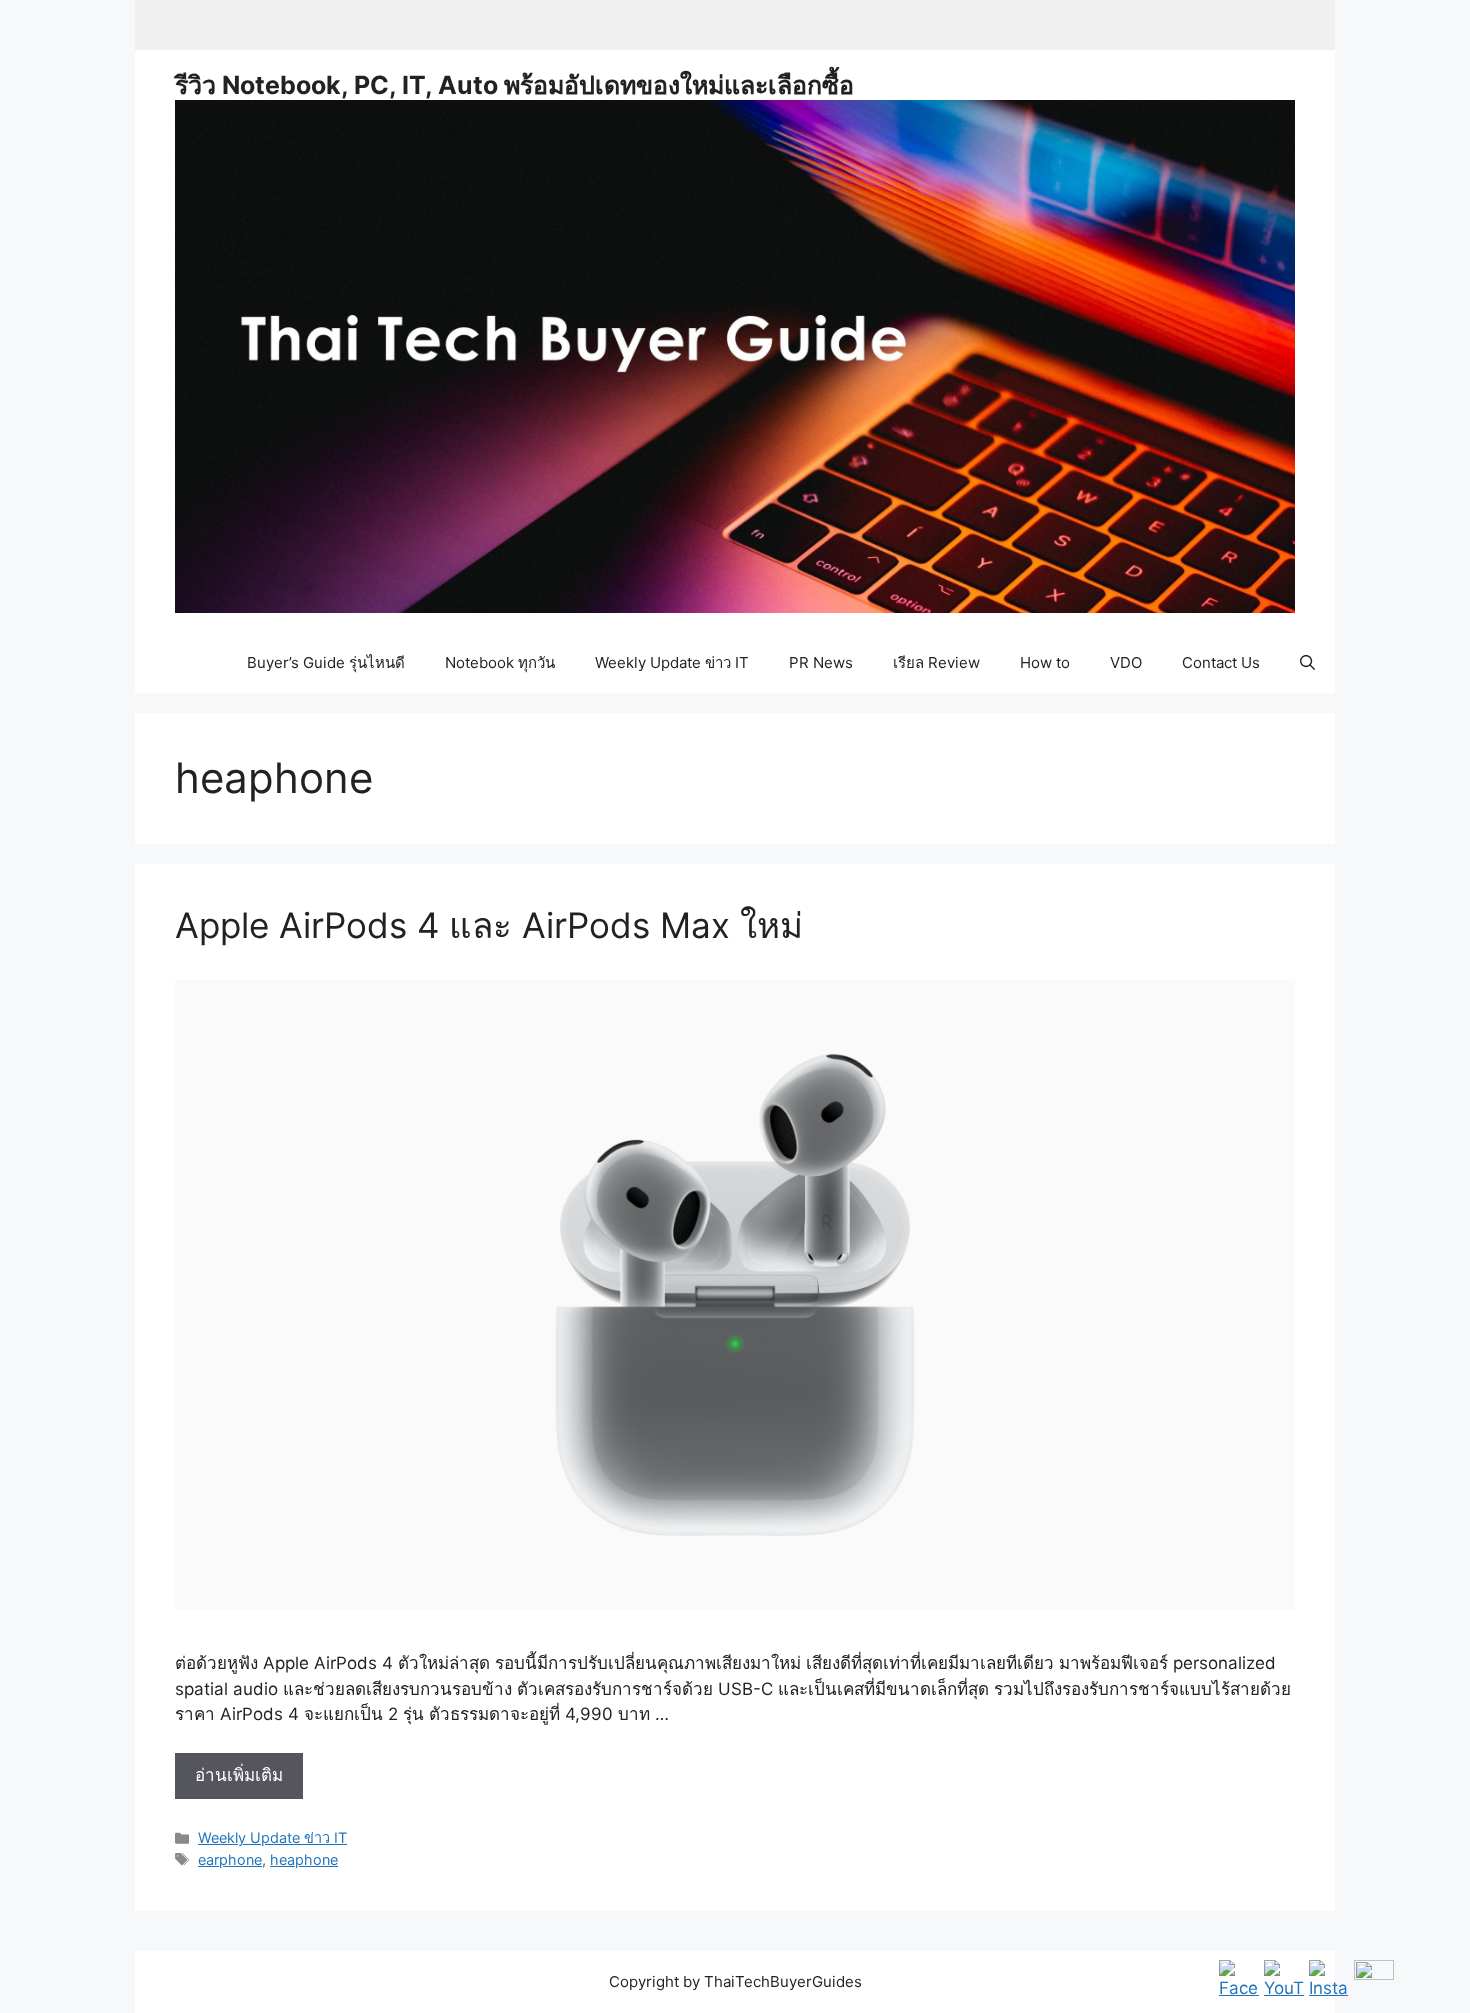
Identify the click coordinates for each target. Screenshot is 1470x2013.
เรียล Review (936, 662)
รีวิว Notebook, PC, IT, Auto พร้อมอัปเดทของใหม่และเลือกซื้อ (514, 85)
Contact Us (1221, 662)
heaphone (304, 1859)
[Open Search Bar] (1307, 663)
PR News (821, 662)
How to (1045, 662)
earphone (230, 1859)
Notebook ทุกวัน (500, 662)
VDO (1126, 662)
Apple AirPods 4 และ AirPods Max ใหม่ (489, 925)
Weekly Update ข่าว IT (672, 662)
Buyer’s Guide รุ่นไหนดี (326, 662)
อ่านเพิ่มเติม (249, 1781)
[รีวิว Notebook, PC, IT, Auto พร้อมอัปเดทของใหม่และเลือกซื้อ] (735, 355)
